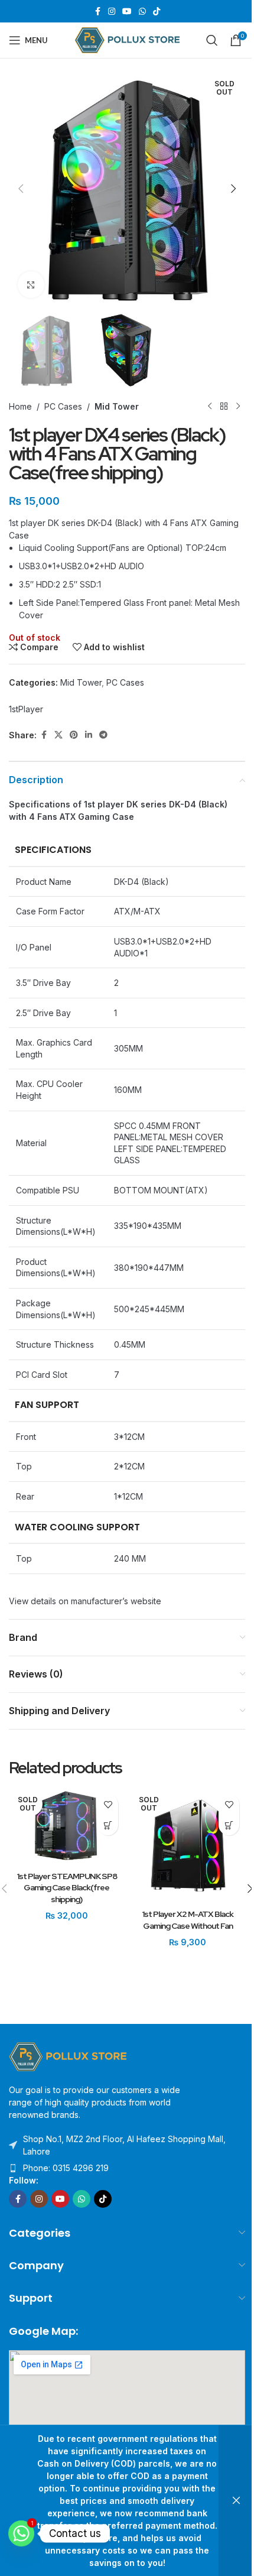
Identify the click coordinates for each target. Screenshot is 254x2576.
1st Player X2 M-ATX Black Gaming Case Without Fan (188, 1920)
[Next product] (238, 407)
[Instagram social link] (112, 12)
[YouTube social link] (127, 12)
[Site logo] (127, 39)
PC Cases (63, 406)
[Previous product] (210, 407)
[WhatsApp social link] (142, 12)
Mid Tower (117, 406)
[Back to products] (224, 407)
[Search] (212, 40)
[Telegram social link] (103, 735)
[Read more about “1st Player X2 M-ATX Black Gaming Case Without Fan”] (229, 1825)
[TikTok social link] (157, 12)
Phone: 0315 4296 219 (66, 2168)
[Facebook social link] (97, 12)
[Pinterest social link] (74, 735)
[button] (21, 189)
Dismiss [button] (236, 2501)
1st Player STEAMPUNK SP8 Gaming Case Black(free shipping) (67, 1888)
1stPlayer (26, 709)
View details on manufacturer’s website (85, 1601)
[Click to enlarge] (31, 285)
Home (20, 406)
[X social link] (58, 735)
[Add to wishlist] (108, 1804)
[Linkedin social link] (89, 735)
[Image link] (68, 2056)
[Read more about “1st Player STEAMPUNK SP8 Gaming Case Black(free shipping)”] (108, 1825)
